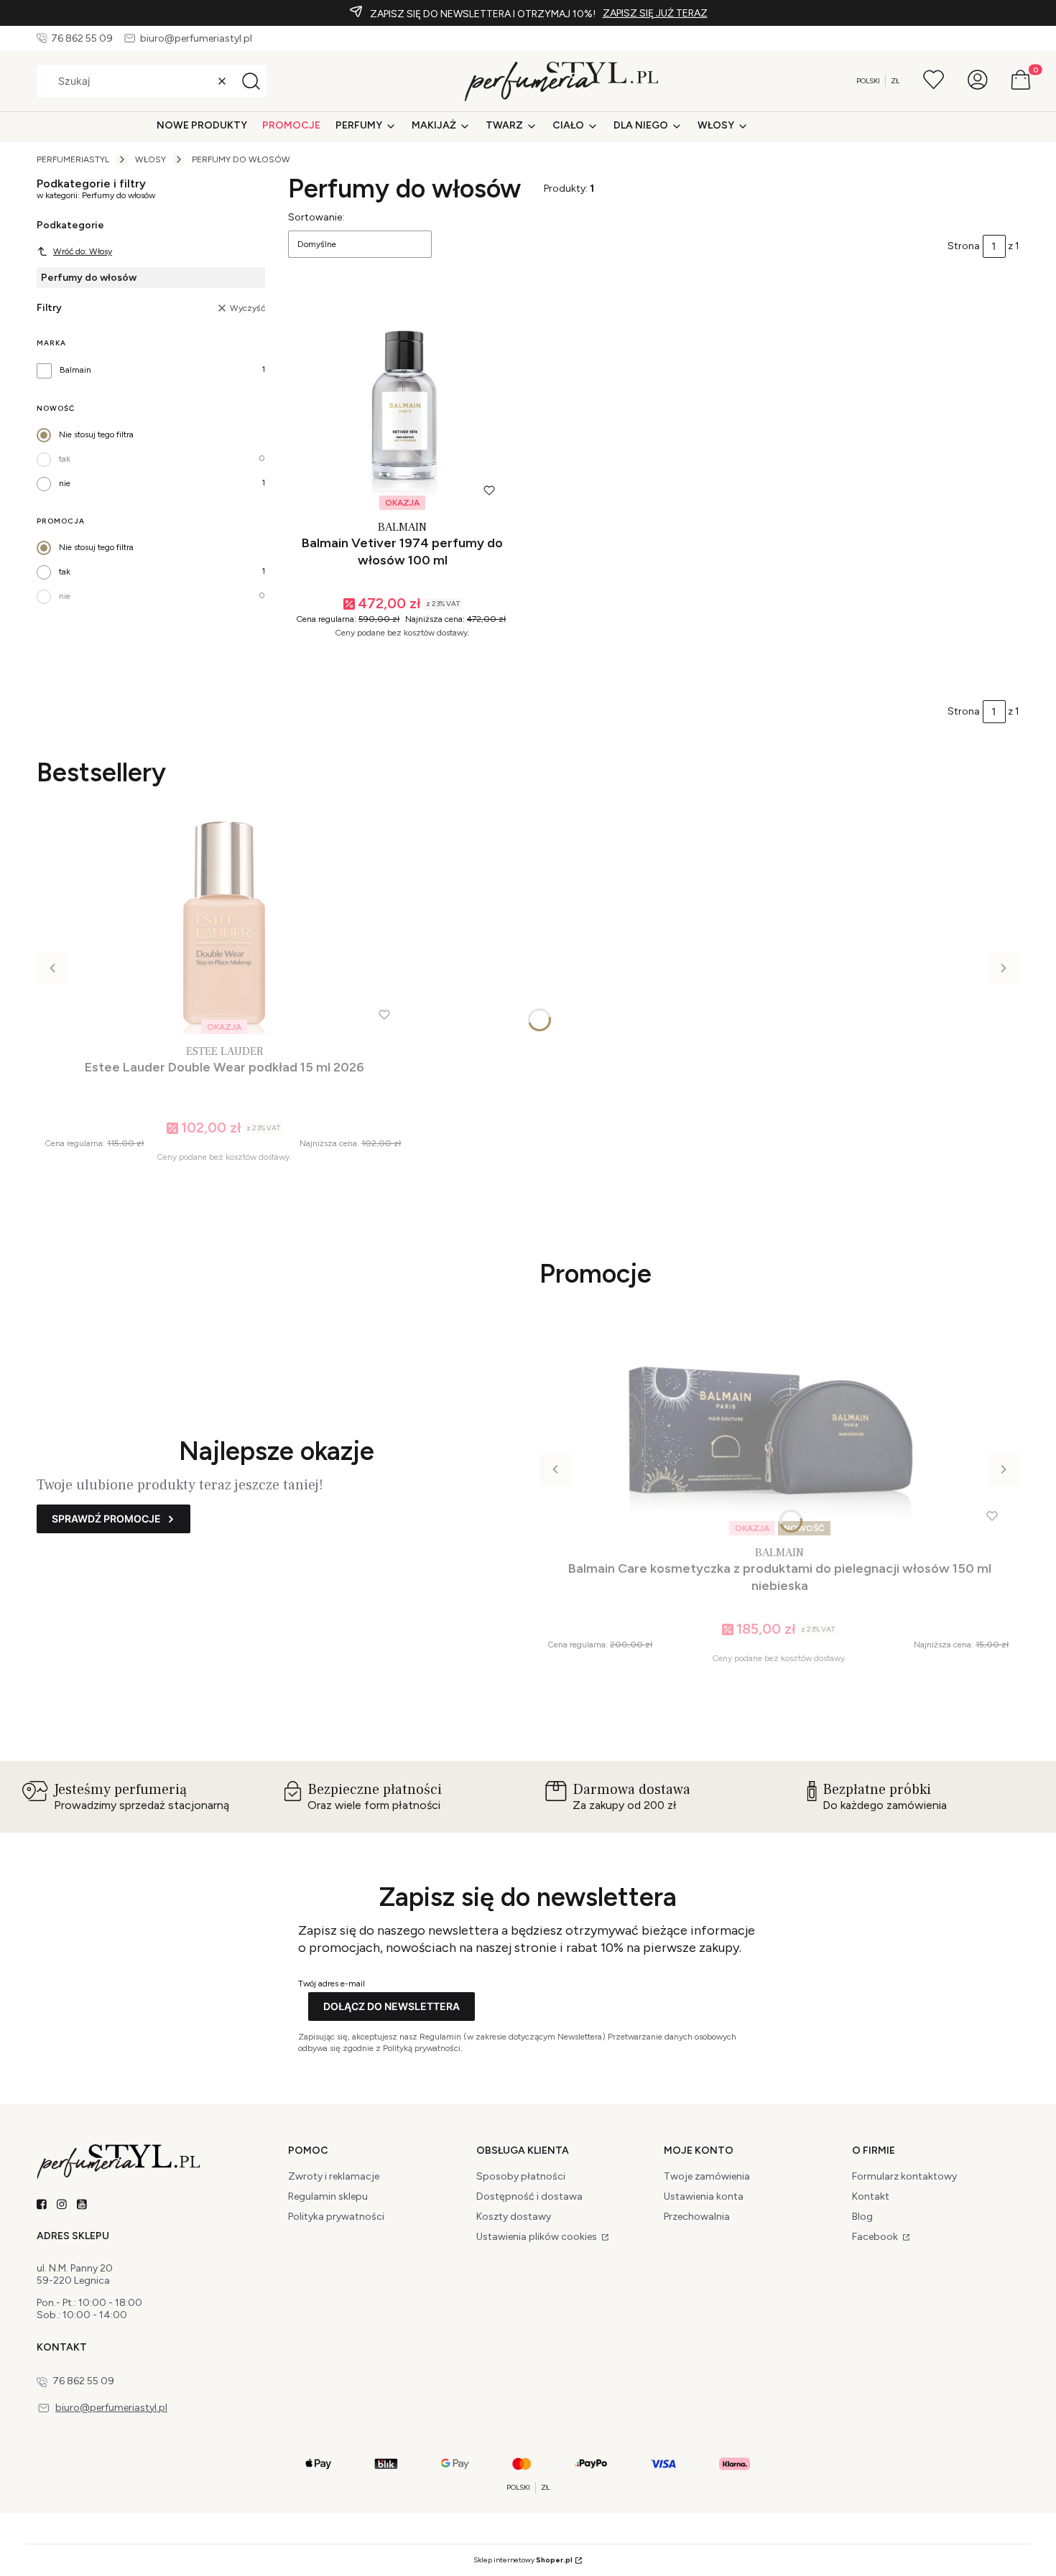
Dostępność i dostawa (529, 2196)
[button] (251, 81)
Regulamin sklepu (328, 2196)
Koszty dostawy (514, 2217)
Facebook (876, 2237)
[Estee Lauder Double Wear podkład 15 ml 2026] (224, 925)
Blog (862, 2217)
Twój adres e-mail (332, 1984)
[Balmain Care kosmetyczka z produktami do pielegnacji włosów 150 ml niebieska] (779, 1426)
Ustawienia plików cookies (538, 2237)
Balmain (75, 370)
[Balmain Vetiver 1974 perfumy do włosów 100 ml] (402, 400)
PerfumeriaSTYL (73, 159)
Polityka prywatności (336, 2217)
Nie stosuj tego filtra (96, 434)
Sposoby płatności (521, 2176)
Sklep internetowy (523, 2560)
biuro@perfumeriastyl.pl (196, 38)
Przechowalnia (697, 2217)
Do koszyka (396, 662)
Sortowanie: (316, 217)
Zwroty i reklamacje (334, 2176)
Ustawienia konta (704, 2196)
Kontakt (871, 2196)
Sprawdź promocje (106, 1519)
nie (65, 483)
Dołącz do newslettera (392, 2006)
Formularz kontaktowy (904, 2176)
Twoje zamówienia (707, 2176)
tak (65, 459)
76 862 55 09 (82, 38)
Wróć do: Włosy (83, 251)
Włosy (150, 159)
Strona (964, 246)
